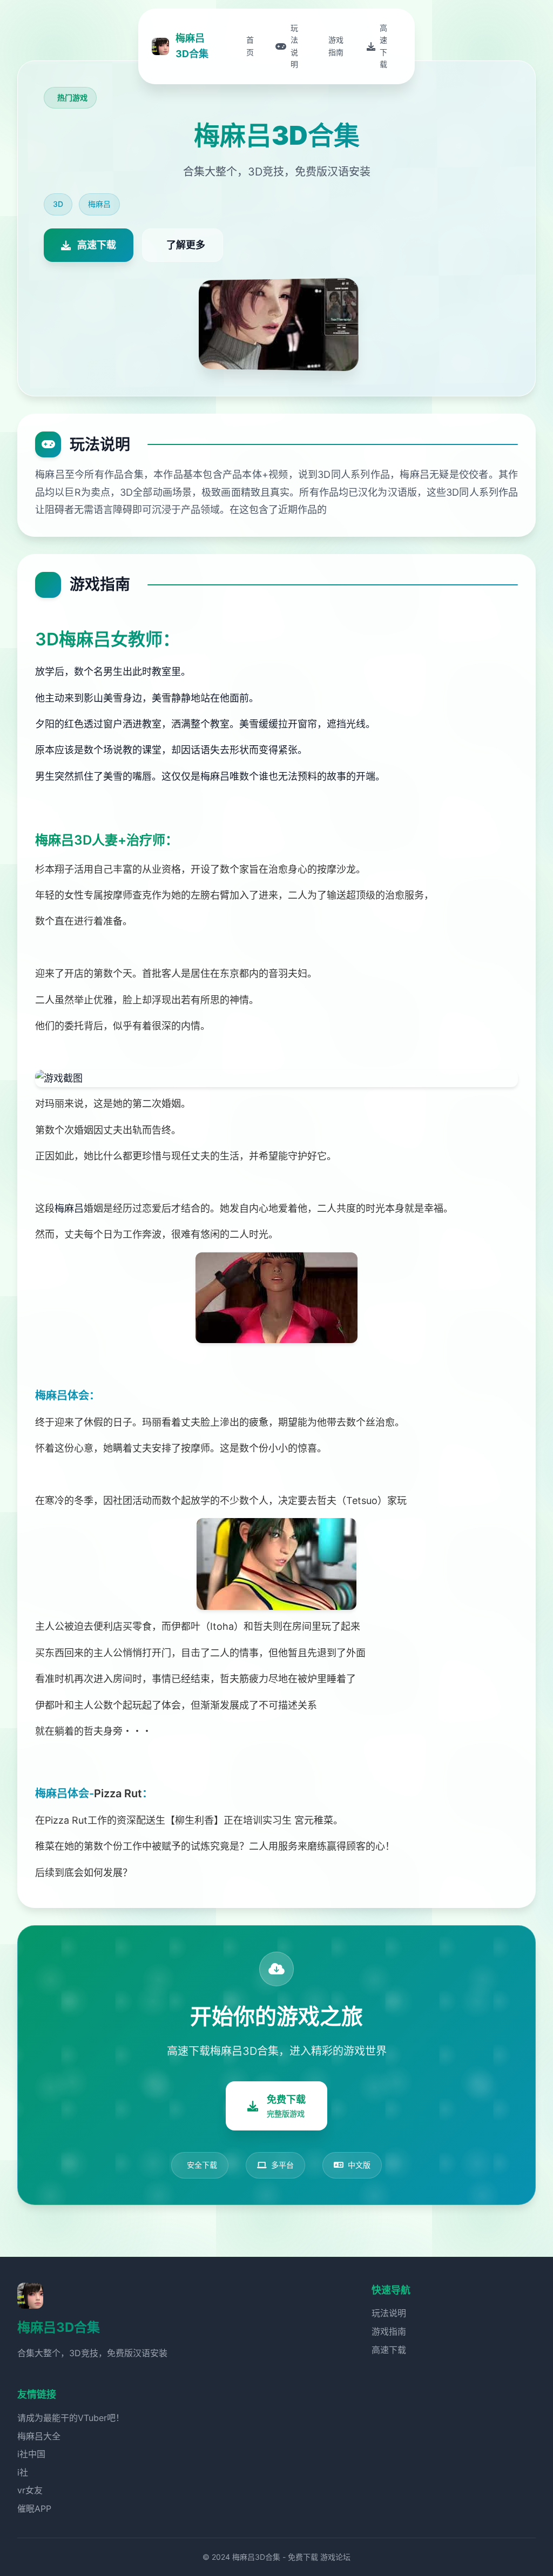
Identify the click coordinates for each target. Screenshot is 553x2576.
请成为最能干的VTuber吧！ (71, 2418)
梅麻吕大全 (39, 2436)
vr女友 (30, 2490)
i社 (23, 2472)
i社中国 (31, 2454)
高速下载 (389, 2350)
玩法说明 (389, 2313)
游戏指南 (389, 2331)
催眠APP (34, 2508)
